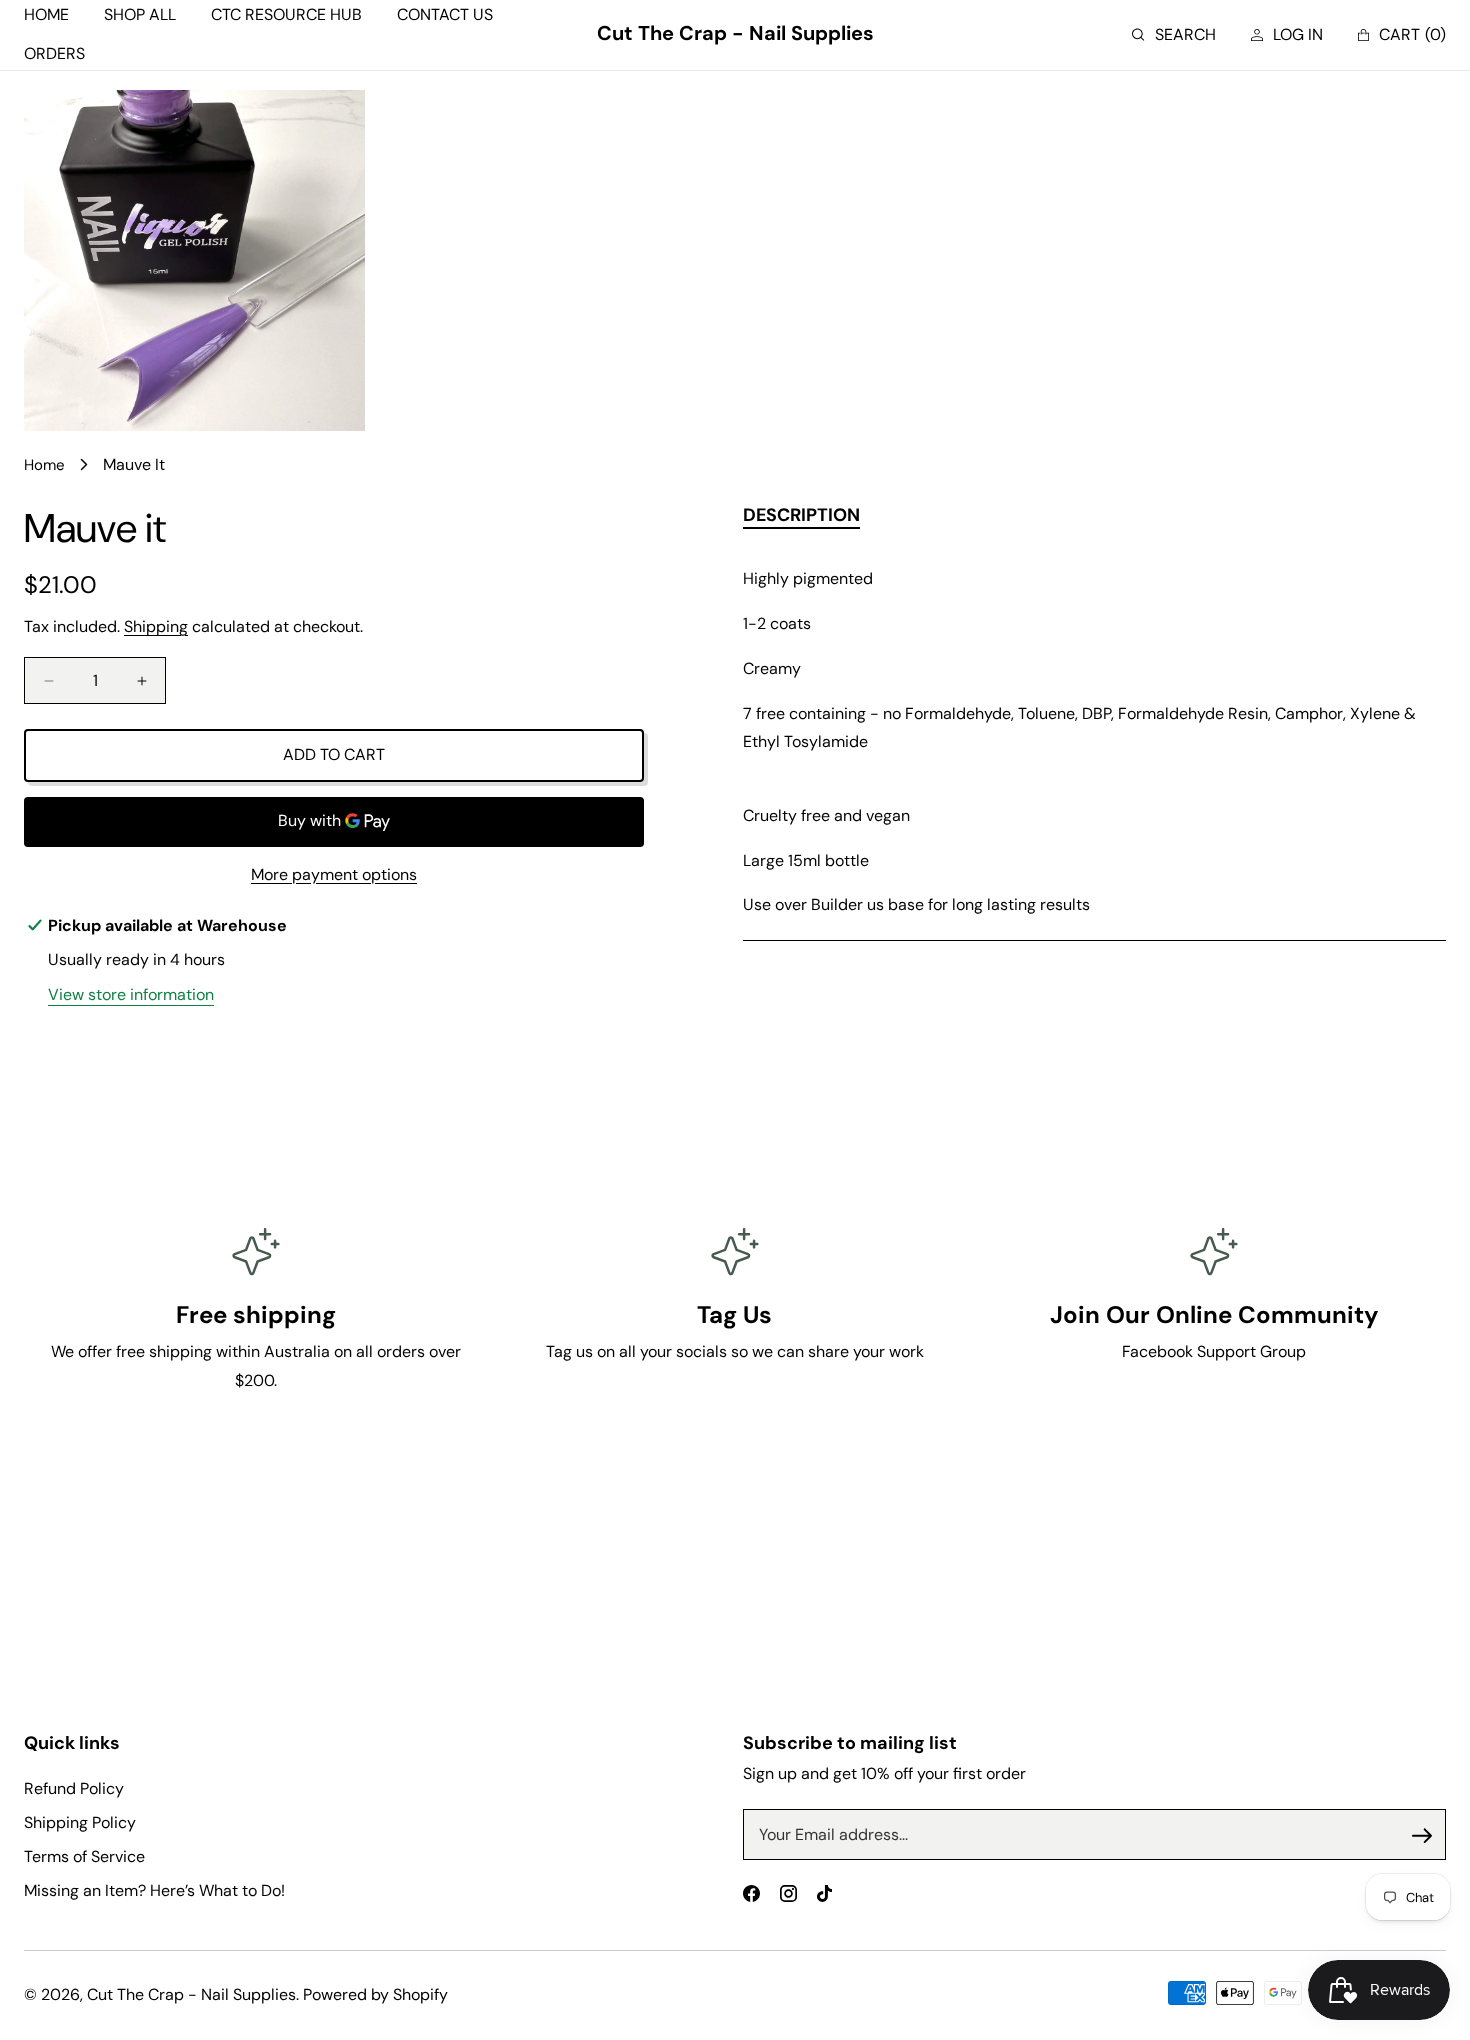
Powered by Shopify (375, 1994)
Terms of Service (84, 1856)
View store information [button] (131, 994)
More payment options (334, 874)
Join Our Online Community (1214, 1314)
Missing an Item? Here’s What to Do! (154, 1890)
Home (44, 465)
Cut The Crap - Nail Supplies (191, 1994)
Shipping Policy (80, 1822)
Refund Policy (74, 1788)
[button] (1174, 35)
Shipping (156, 626)
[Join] (1422, 1835)
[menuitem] (46, 15)
